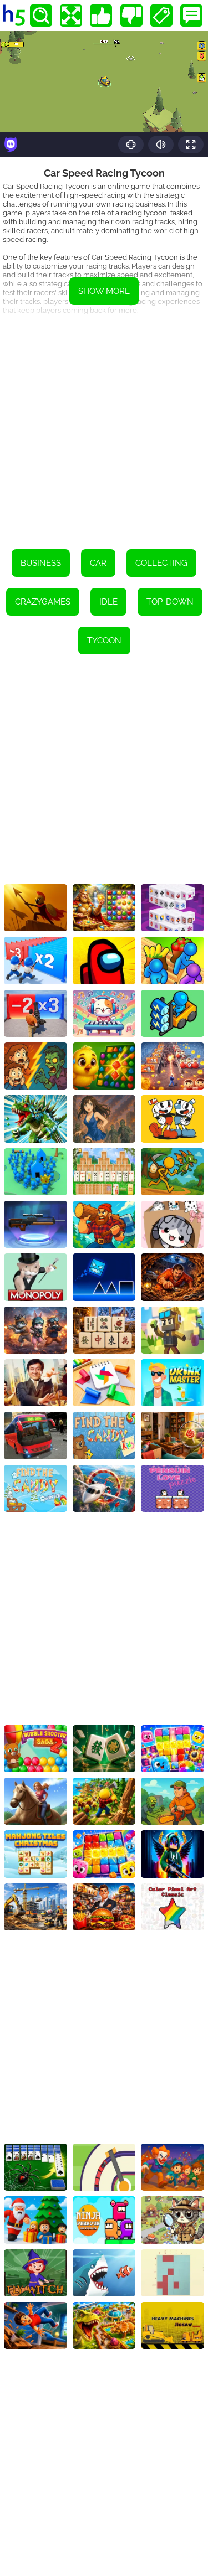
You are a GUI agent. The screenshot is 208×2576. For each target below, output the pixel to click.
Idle (108, 602)
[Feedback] (191, 16)
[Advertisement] (104, 429)
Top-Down (170, 602)
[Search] (41, 16)
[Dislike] (131, 16)
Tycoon (104, 641)
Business (41, 563)
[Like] (101, 16)
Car (98, 563)
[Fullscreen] (71, 16)
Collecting (161, 563)
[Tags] (161, 16)
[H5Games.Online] (14, 16)
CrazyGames (43, 602)
